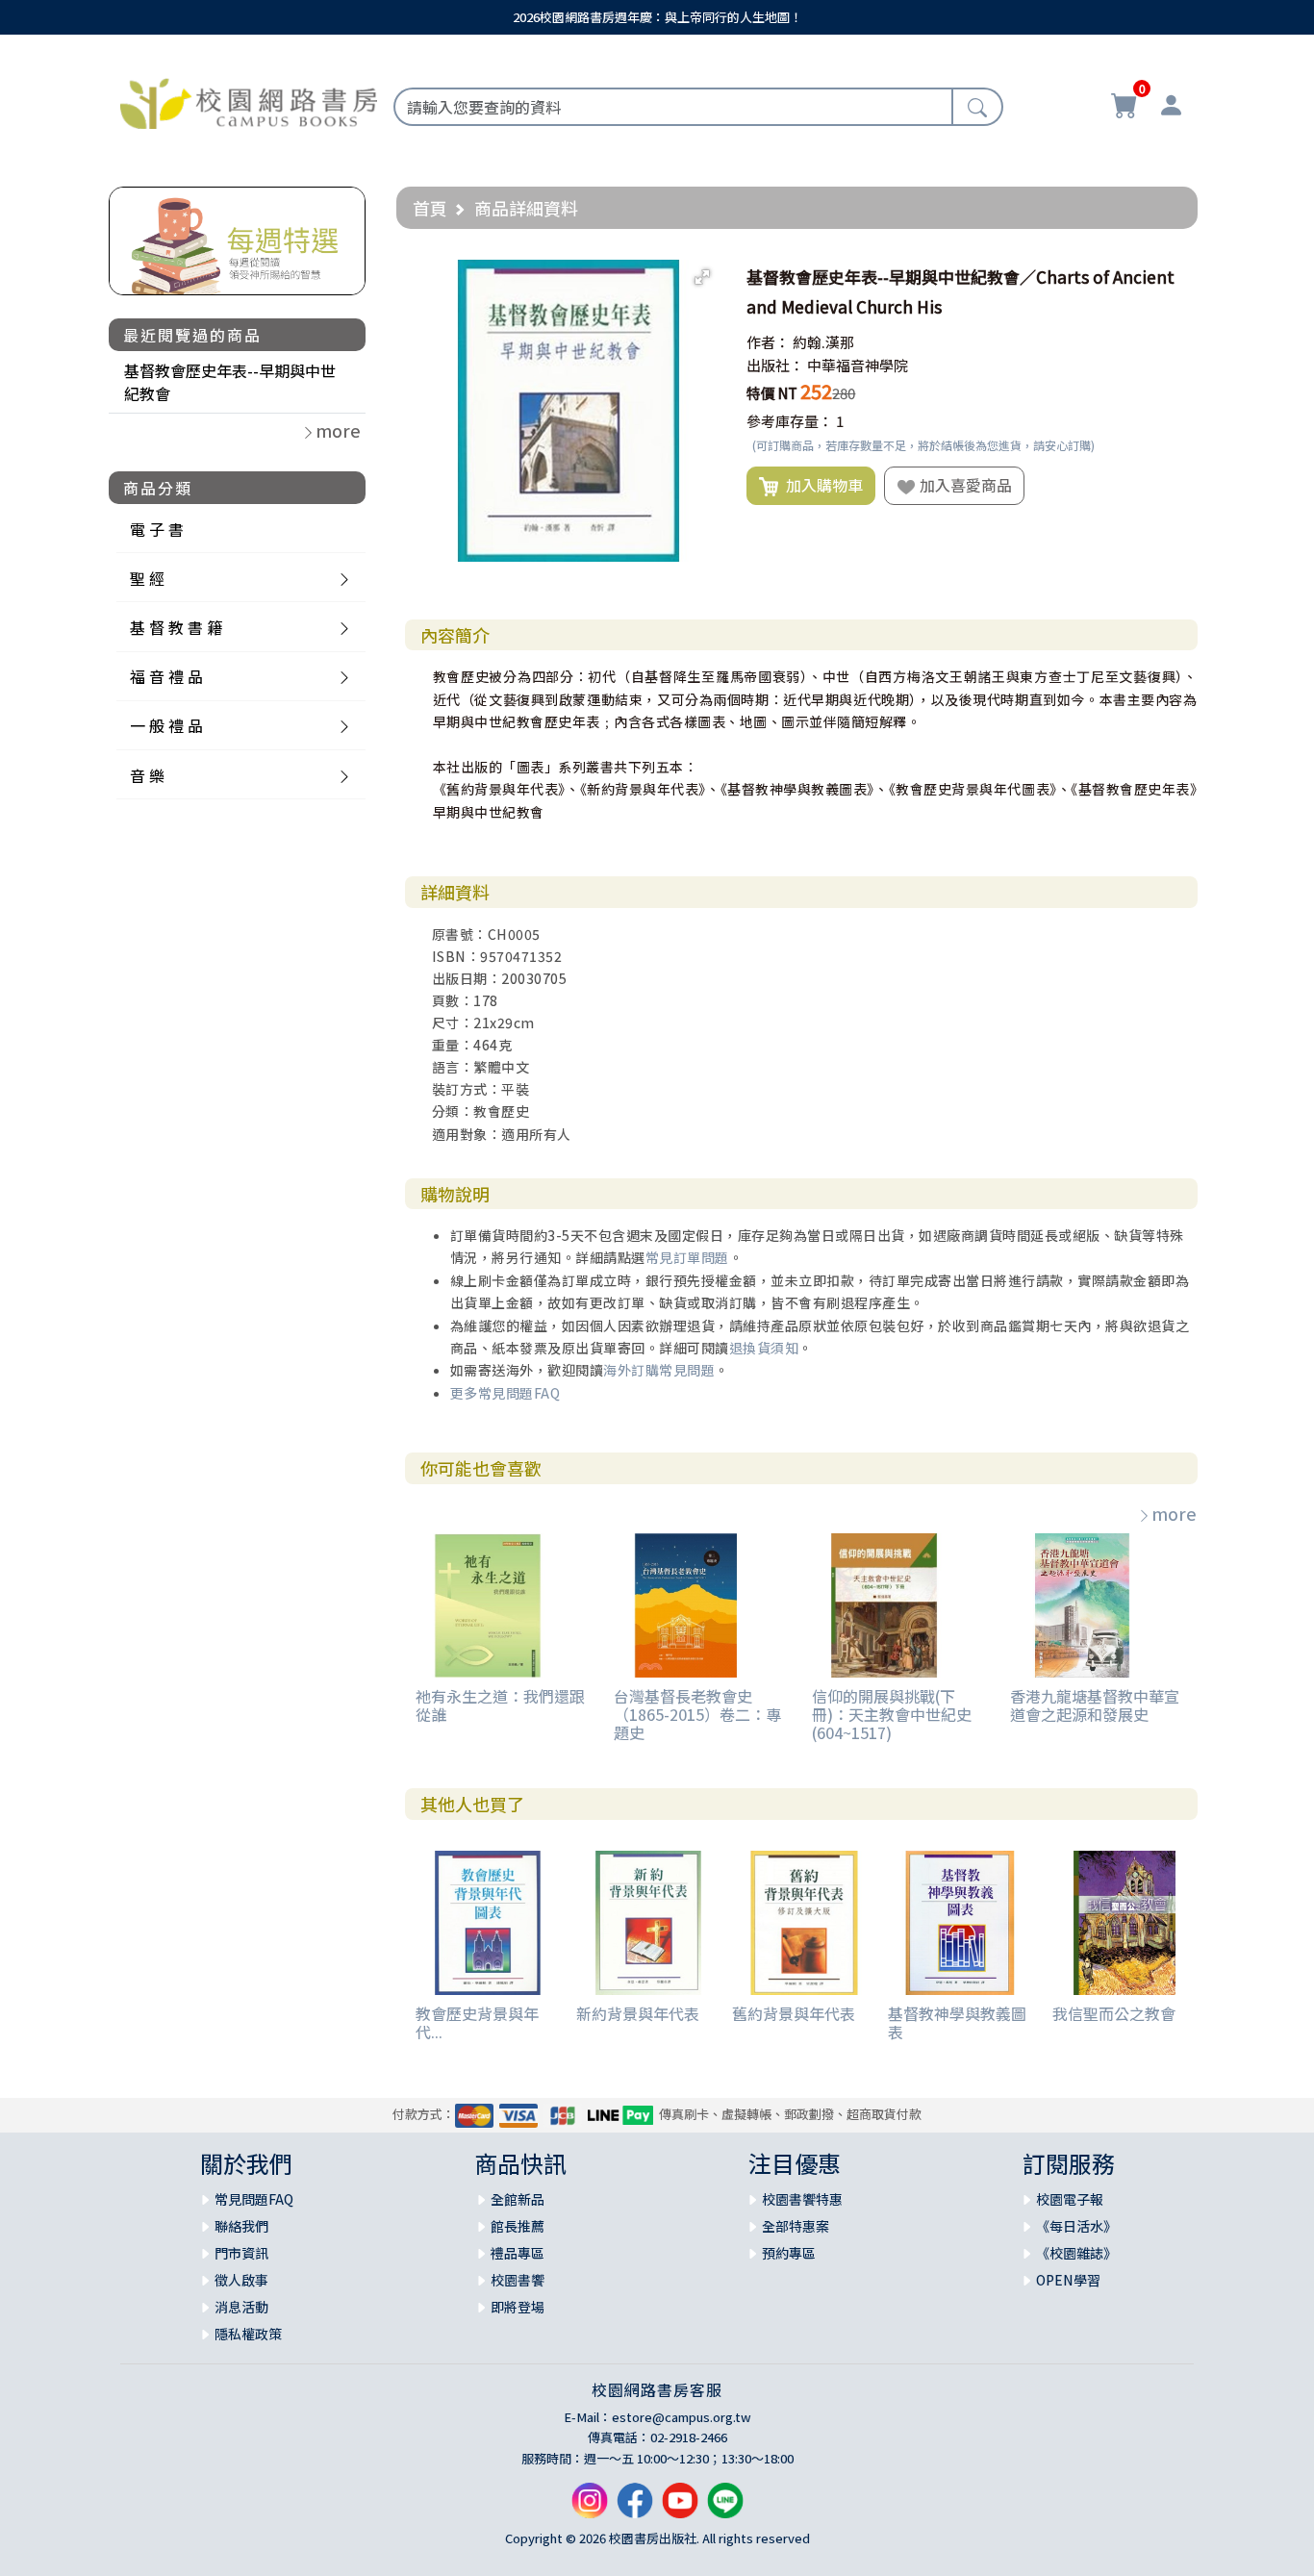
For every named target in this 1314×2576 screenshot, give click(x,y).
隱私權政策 (248, 2334)
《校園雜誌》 (1076, 2253)
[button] (702, 277)
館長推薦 (518, 2226)
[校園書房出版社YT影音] (680, 2508)
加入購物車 (821, 485)
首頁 (430, 208)
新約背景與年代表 (638, 2013)
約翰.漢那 (823, 342)
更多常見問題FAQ (505, 1393)
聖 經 (147, 578)
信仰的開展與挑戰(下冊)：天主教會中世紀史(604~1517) (892, 1714)
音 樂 (147, 775)
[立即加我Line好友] (725, 2508)
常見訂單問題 (687, 1257)
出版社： (775, 365)
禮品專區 (518, 2253)
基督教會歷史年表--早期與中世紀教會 (230, 382)
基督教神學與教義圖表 (957, 2022)
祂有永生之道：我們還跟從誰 (500, 1705)
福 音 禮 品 (166, 676)
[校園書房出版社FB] (635, 2508)
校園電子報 (1070, 2199)
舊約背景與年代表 (794, 2013)
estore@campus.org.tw (682, 2417)
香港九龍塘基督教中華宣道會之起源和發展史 (1095, 1705)
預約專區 (789, 2253)
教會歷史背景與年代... (477, 2022)
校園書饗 (518, 2280)
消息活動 (241, 2307)
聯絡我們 (241, 2226)
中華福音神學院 (858, 365)
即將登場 (518, 2307)
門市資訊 (241, 2253)
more (1174, 1513)
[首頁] (249, 101)
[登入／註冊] (1171, 108)
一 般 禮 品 (166, 725)
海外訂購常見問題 (659, 1370)
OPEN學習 (1068, 2280)
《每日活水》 (1076, 2226)
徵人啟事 (241, 2280)
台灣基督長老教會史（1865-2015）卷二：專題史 (697, 1714)
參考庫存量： (790, 421)
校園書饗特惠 (802, 2199)
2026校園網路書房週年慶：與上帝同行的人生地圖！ (657, 17)
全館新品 (518, 2199)
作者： (768, 342)
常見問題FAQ (254, 2199)
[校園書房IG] (590, 2508)
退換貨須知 (764, 1348)
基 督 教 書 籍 (176, 627)
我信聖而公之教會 (1114, 2013)
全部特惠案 (796, 2226)
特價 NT (772, 393)
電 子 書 (157, 529)
